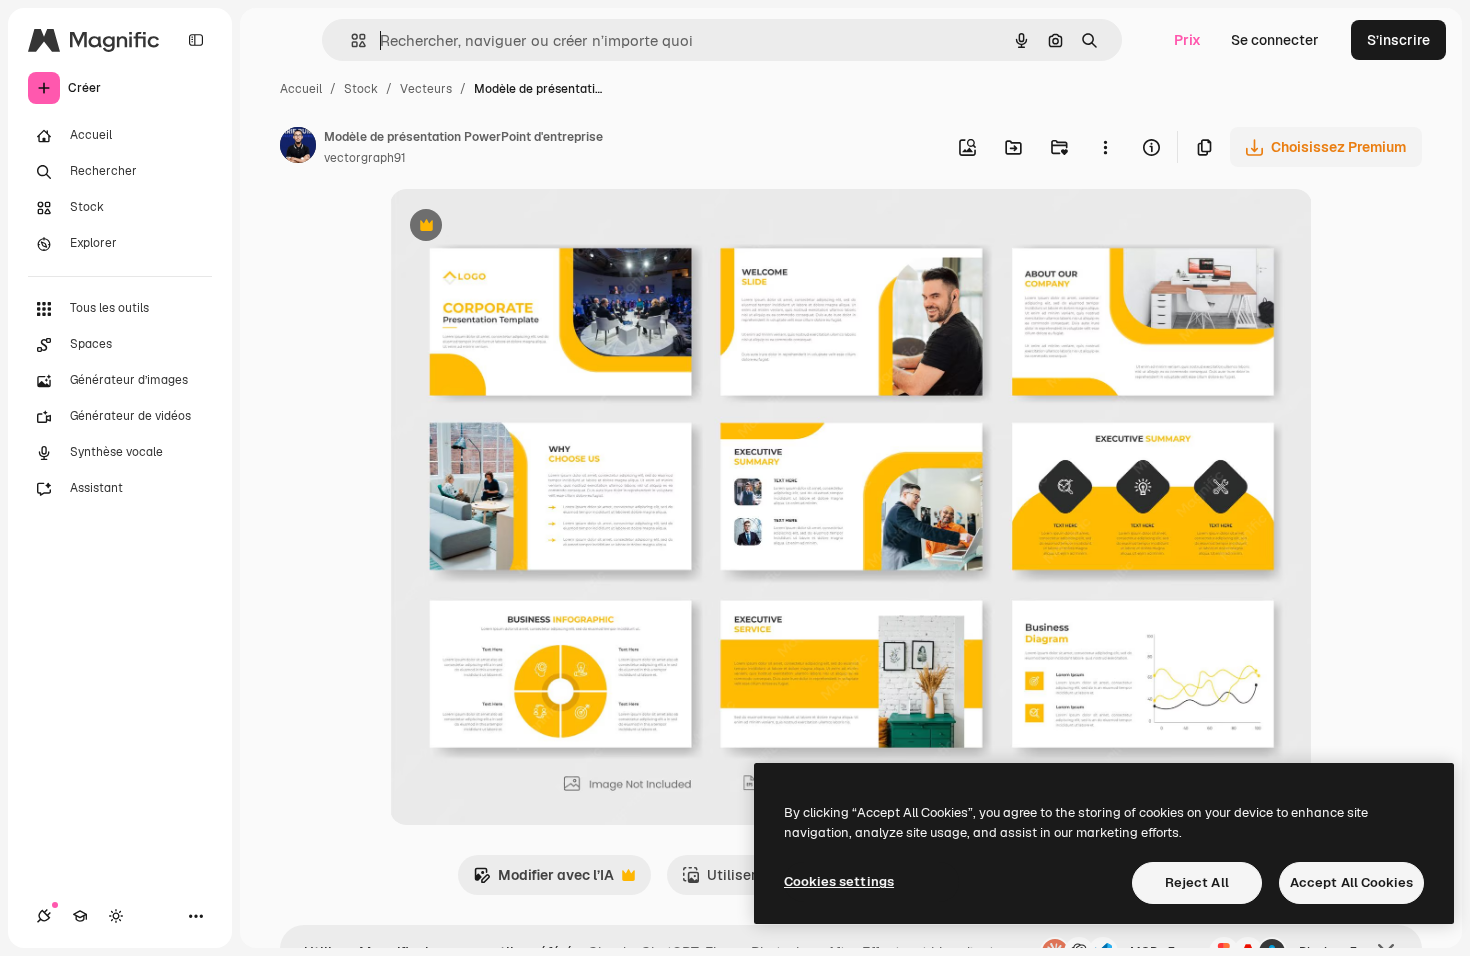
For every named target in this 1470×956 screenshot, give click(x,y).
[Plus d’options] (1105, 147)
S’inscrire (1398, 40)
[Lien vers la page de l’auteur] (298, 148)
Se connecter (1275, 40)
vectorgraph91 (365, 158)
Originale (522, 227)
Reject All (1197, 882)
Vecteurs (426, 89)
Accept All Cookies (1351, 882)
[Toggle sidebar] (196, 40)
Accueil (301, 89)
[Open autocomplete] (350, 40)
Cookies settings (839, 881)
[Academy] (80, 916)
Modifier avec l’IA (543, 880)
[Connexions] (44, 916)
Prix (1187, 40)
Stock (361, 89)
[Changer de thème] (116, 916)
